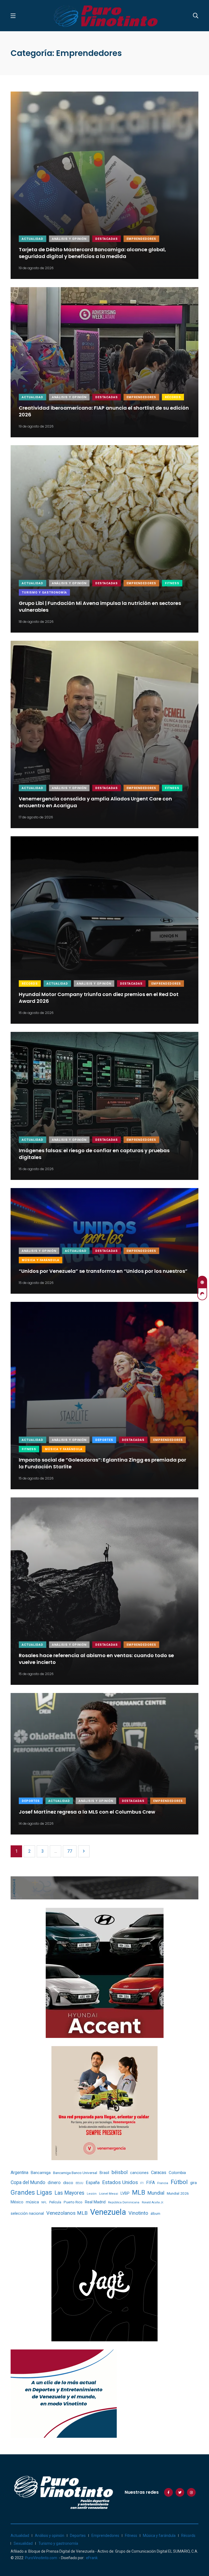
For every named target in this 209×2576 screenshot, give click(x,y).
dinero (54, 2183)
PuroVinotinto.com (41, 2558)
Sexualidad (23, 2543)
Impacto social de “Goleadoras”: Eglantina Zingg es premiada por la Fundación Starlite (102, 1463)
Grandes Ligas (31, 2192)
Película (55, 2202)
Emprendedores (141, 239)
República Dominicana (124, 2202)
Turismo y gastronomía (44, 593)
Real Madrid (95, 2202)
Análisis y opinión (69, 239)
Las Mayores (69, 2193)
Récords (173, 397)
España (93, 2183)
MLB (139, 2192)
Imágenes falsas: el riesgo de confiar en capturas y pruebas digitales (94, 1154)
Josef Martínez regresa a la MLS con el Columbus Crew (87, 1812)
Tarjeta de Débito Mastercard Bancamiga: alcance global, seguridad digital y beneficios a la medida (92, 253)
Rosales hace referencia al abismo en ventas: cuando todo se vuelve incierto (96, 1659)
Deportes (104, 1440)
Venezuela (108, 2212)
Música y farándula (41, 1260)
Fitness (172, 583)
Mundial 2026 (178, 2193)
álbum (155, 2214)
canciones (139, 2173)
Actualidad (33, 239)
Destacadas (107, 239)
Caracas (159, 2173)
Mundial (156, 2193)
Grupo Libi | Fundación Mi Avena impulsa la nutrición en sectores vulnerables (100, 607)
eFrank (92, 2558)
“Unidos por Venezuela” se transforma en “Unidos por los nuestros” (103, 1271)
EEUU (79, 2183)
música (32, 2202)
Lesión (92, 2194)
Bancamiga (41, 2173)
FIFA (150, 2183)
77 (70, 1851)
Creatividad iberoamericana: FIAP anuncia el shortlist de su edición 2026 (104, 411)
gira (193, 2183)
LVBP (125, 2193)
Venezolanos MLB (67, 2213)
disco (68, 2183)
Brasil (104, 2173)
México (17, 2202)
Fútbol (179, 2182)
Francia (163, 2183)
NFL (44, 2202)
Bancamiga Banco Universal (75, 2173)
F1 (142, 2183)
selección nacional (27, 2213)
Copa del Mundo (28, 2182)
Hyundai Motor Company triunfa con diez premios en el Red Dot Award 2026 (99, 998)
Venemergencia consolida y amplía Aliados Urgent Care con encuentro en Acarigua (95, 802)
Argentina (19, 2173)
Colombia (177, 2173)
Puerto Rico (73, 2202)
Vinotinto (138, 2213)
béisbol (120, 2172)
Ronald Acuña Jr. (153, 2202)
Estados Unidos (120, 2182)
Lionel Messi (109, 2194)
